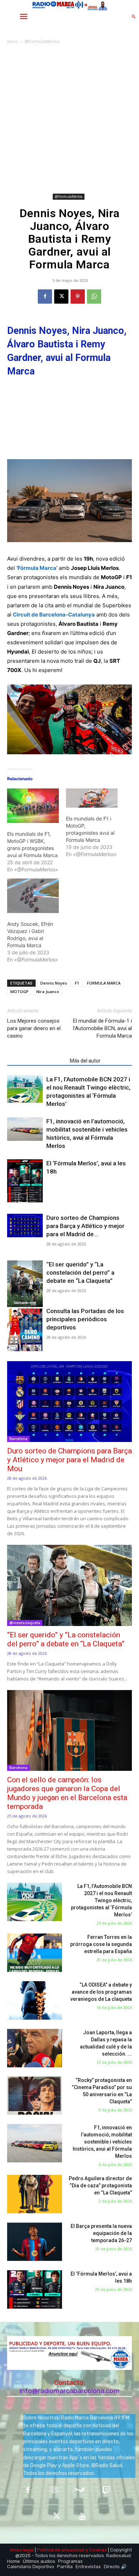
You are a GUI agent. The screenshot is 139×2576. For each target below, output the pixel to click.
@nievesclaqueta (25, 1623)
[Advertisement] (69, 119)
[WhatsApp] (94, 297)
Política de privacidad (61, 2550)
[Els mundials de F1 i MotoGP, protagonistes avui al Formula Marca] (92, 798)
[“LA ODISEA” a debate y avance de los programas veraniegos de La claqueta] (35, 2000)
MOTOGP (19, 991)
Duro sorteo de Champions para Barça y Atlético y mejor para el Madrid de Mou (69, 1460)
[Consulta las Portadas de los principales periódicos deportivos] (25, 1330)
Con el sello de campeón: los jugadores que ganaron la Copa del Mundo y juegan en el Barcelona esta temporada (67, 1793)
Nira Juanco (48, 991)
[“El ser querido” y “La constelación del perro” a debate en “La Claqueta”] (25, 1286)
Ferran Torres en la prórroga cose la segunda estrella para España (101, 1944)
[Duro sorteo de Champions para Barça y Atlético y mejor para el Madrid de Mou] (25, 1226)
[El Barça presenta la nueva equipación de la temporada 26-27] (35, 2242)
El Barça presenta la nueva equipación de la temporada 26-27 (101, 2233)
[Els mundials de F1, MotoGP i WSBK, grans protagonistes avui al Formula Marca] (33, 806)
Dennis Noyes (54, 983)
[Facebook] (45, 297)
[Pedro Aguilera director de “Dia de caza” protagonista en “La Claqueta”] (35, 2194)
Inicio (12, 41)
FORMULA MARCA (104, 983)
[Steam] (80, 2491)
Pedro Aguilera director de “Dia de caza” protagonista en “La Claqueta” (100, 2186)
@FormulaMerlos (42, 41)
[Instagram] (54, 2491)
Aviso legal (22, 2550)
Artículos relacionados (36, 1061)
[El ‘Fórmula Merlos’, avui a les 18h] (25, 1182)
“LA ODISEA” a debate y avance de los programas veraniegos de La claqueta (101, 1992)
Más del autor (85, 1061)
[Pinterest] (78, 297)
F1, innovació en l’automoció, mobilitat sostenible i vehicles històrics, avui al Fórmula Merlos (102, 2142)
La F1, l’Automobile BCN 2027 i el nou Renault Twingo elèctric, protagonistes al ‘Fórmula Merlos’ (101, 1900)
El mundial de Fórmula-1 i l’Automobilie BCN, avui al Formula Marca (102, 1028)
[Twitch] (106, 2491)
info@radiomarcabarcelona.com (69, 2391)
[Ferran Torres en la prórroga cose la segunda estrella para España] (35, 1953)
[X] (61, 297)
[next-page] (23, 1198)
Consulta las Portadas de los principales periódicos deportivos (85, 1319)
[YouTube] (83, 2517)
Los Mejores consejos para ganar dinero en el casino (34, 1028)
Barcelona (18, 1439)
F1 (77, 983)
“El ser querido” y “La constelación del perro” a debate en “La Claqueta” (80, 1273)
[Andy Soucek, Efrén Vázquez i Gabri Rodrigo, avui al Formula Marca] (33, 896)
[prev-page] (12, 1198)
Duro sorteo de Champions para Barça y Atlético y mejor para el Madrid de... (85, 1226)
